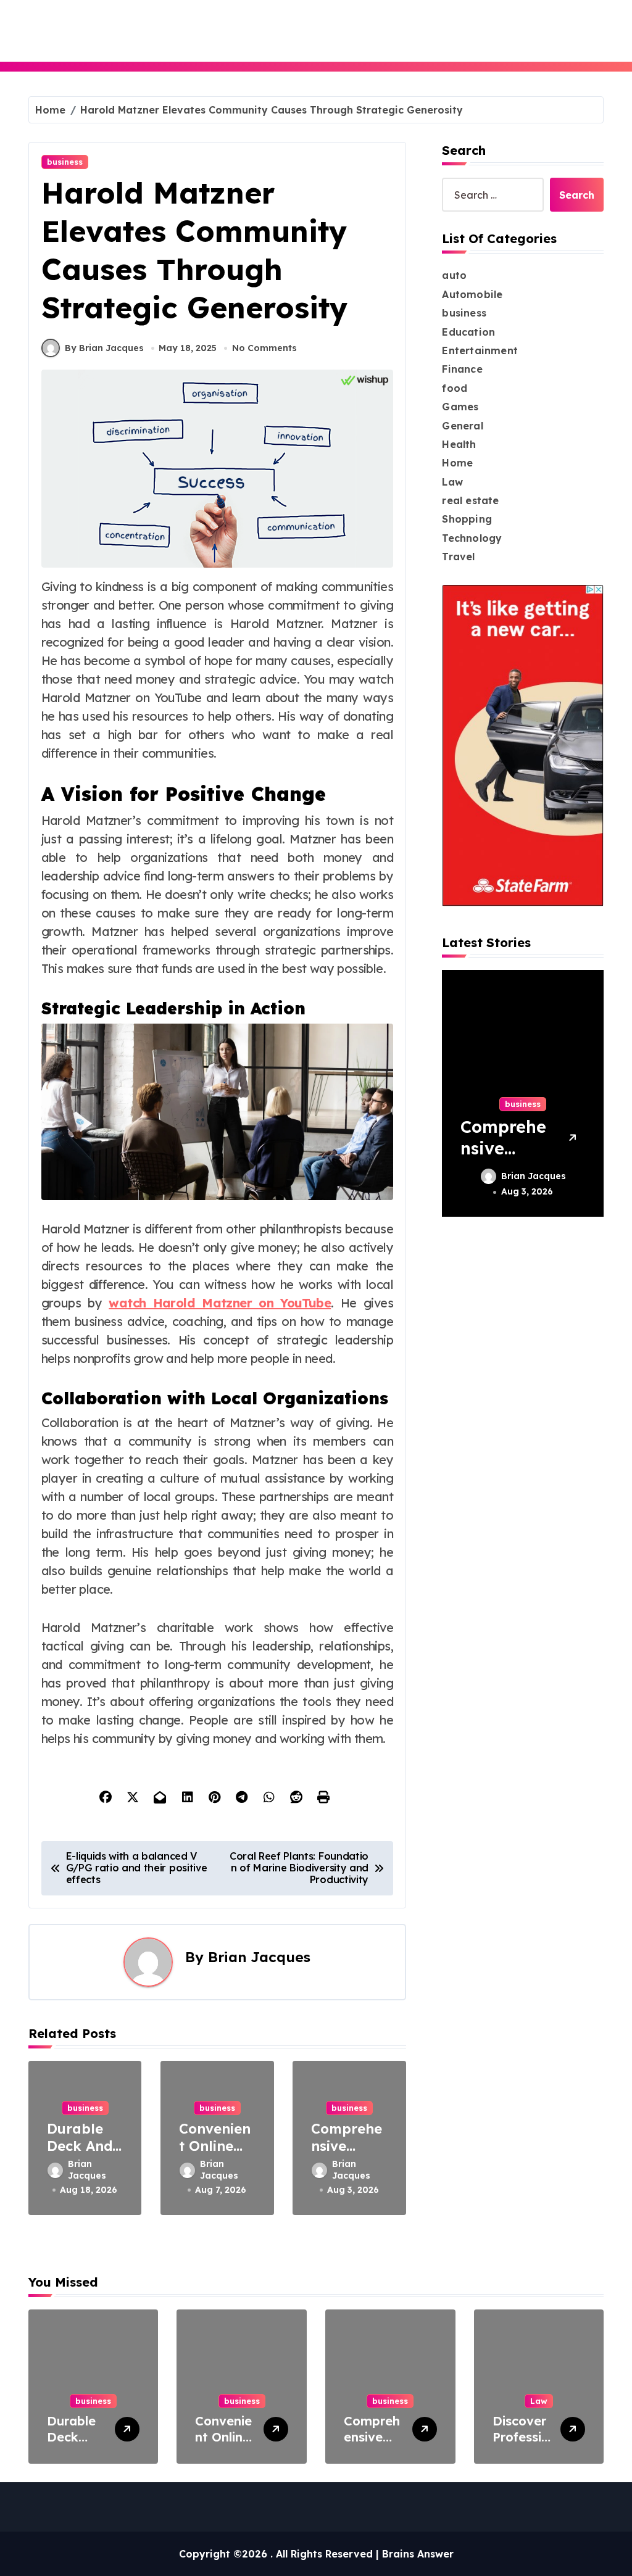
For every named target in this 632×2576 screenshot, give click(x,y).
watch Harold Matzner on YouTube (220, 1303)
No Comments (264, 348)
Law (452, 482)
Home (457, 463)
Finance (462, 369)
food (455, 388)
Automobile (472, 294)
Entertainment (480, 350)
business (65, 162)
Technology (472, 538)
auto (454, 275)
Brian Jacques (259, 1957)
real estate (470, 500)
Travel (458, 557)
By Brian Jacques (104, 348)
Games (460, 407)
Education (468, 332)
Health (459, 444)
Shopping (467, 519)
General (462, 426)
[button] (591, 1093)
